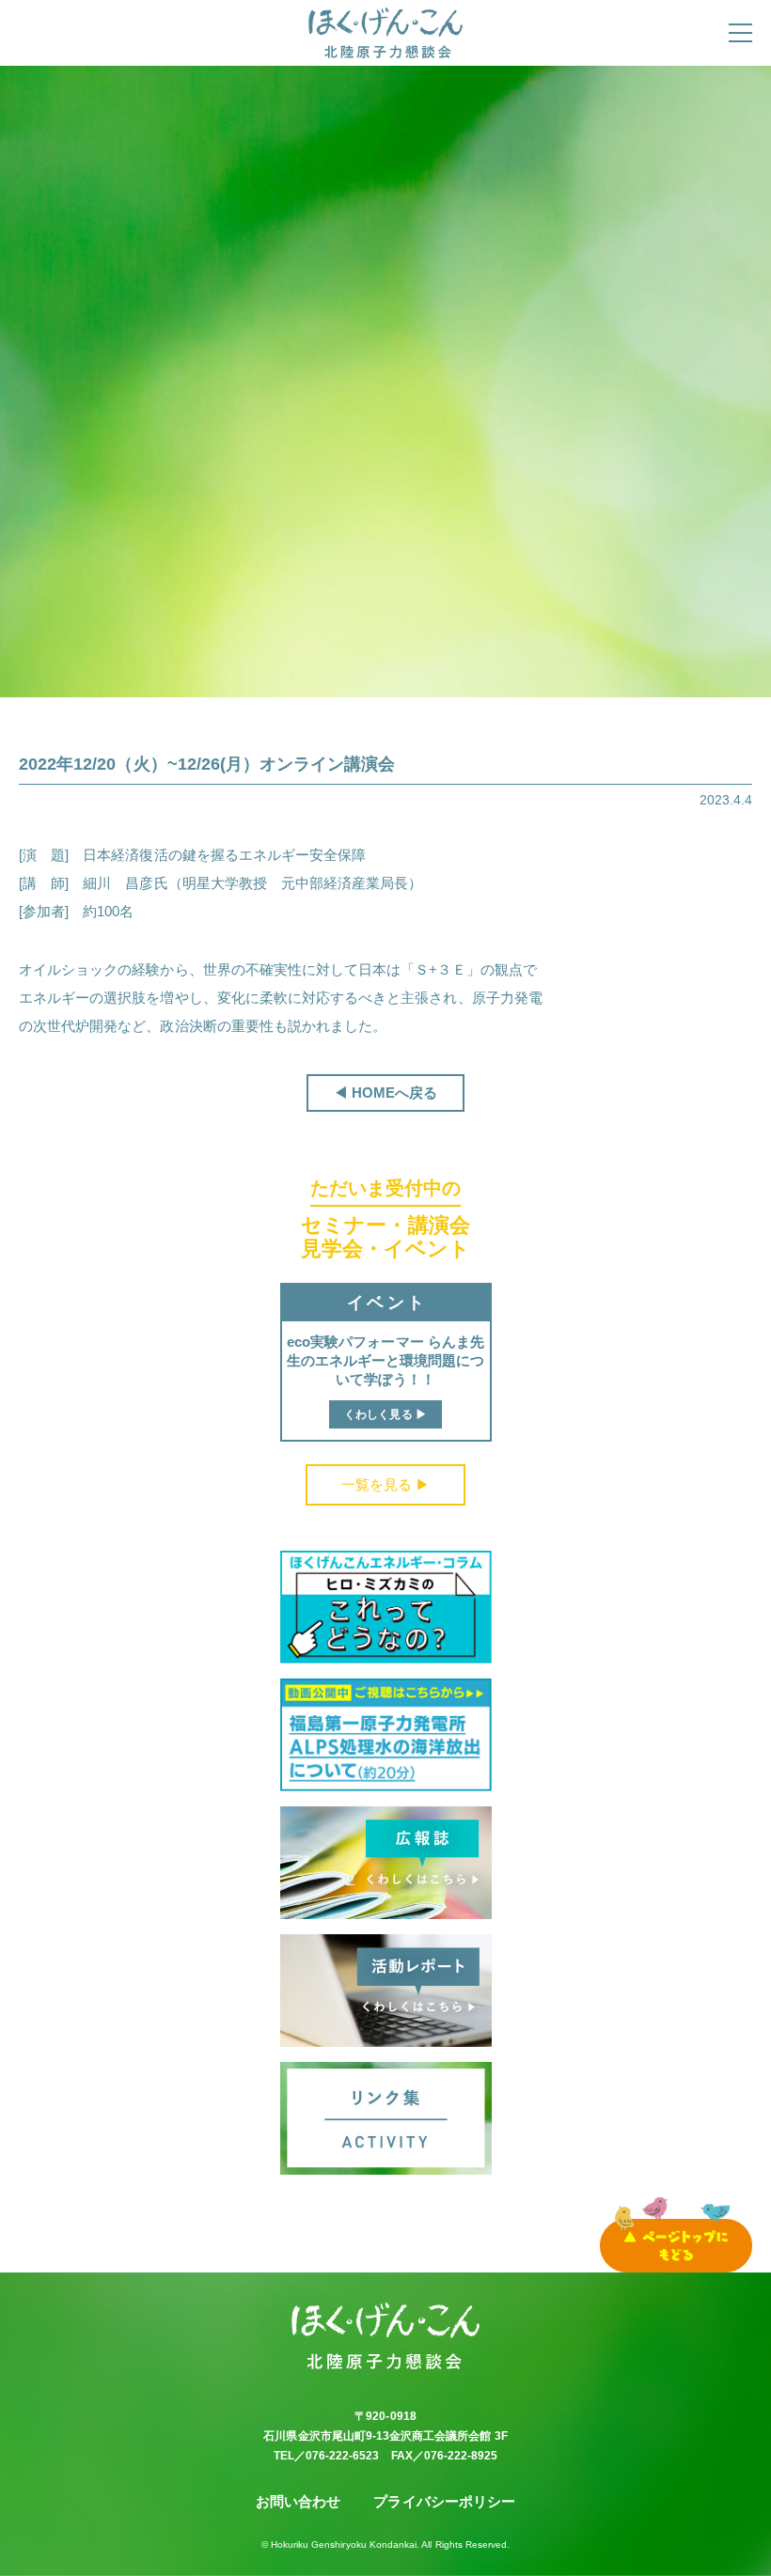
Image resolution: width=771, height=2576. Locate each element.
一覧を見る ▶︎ (385, 1484)
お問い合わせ (298, 2501)
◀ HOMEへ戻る (385, 1093)
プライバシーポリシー (444, 2501)
